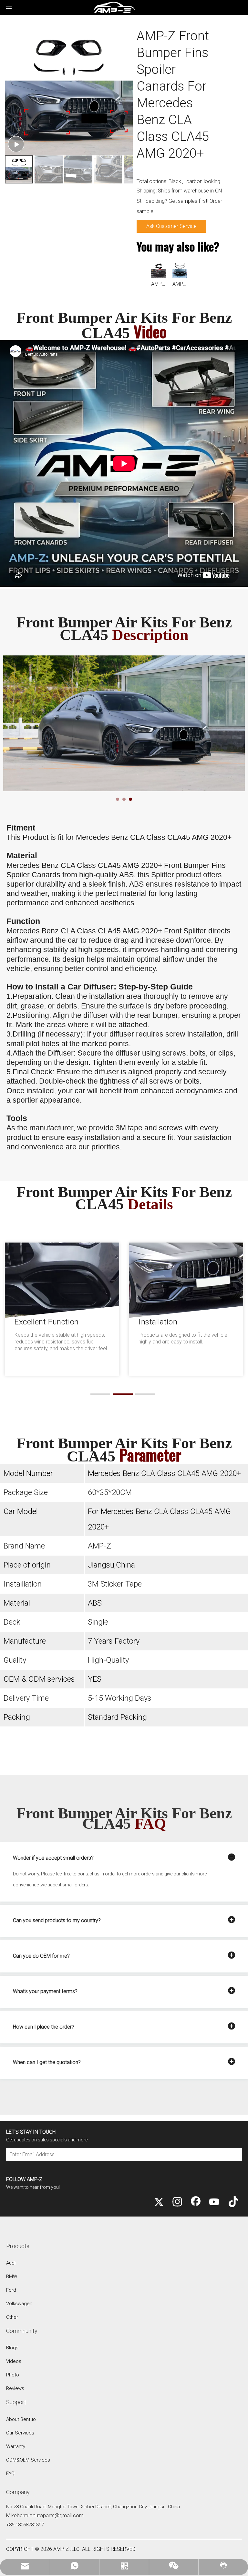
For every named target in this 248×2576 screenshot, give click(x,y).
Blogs (12, 2348)
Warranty (16, 2446)
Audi (11, 2263)
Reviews (15, 2388)
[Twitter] (159, 2202)
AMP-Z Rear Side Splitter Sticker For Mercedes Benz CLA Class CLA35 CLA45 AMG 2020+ (159, 284)
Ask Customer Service (171, 226)
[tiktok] (232, 2202)
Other (12, 2317)
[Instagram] (177, 2202)
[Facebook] (196, 2202)
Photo (13, 2375)
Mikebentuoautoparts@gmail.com (45, 2516)
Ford (11, 2290)
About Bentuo (21, 2419)
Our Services (20, 2433)
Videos (14, 2361)
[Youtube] (214, 2202)
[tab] (118, 799)
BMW (12, 2276)
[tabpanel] (124, 723)
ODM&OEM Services (28, 2460)
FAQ (10, 2473)
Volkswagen (19, 2304)
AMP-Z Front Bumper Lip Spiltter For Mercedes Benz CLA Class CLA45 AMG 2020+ (180, 284)
